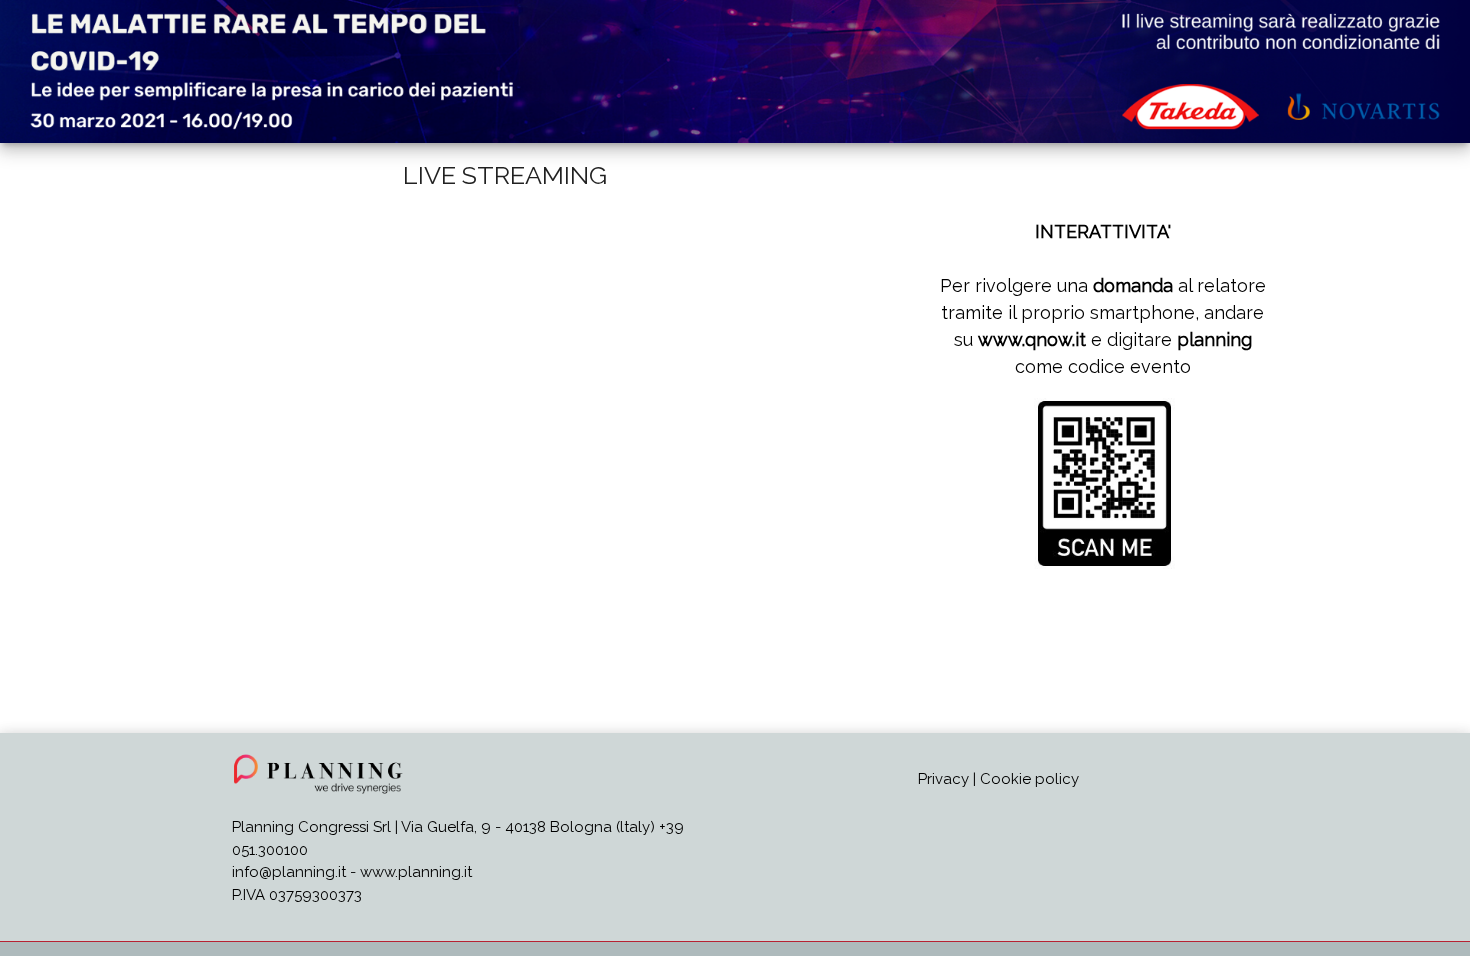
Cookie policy (1029, 779)
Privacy (943, 779)
